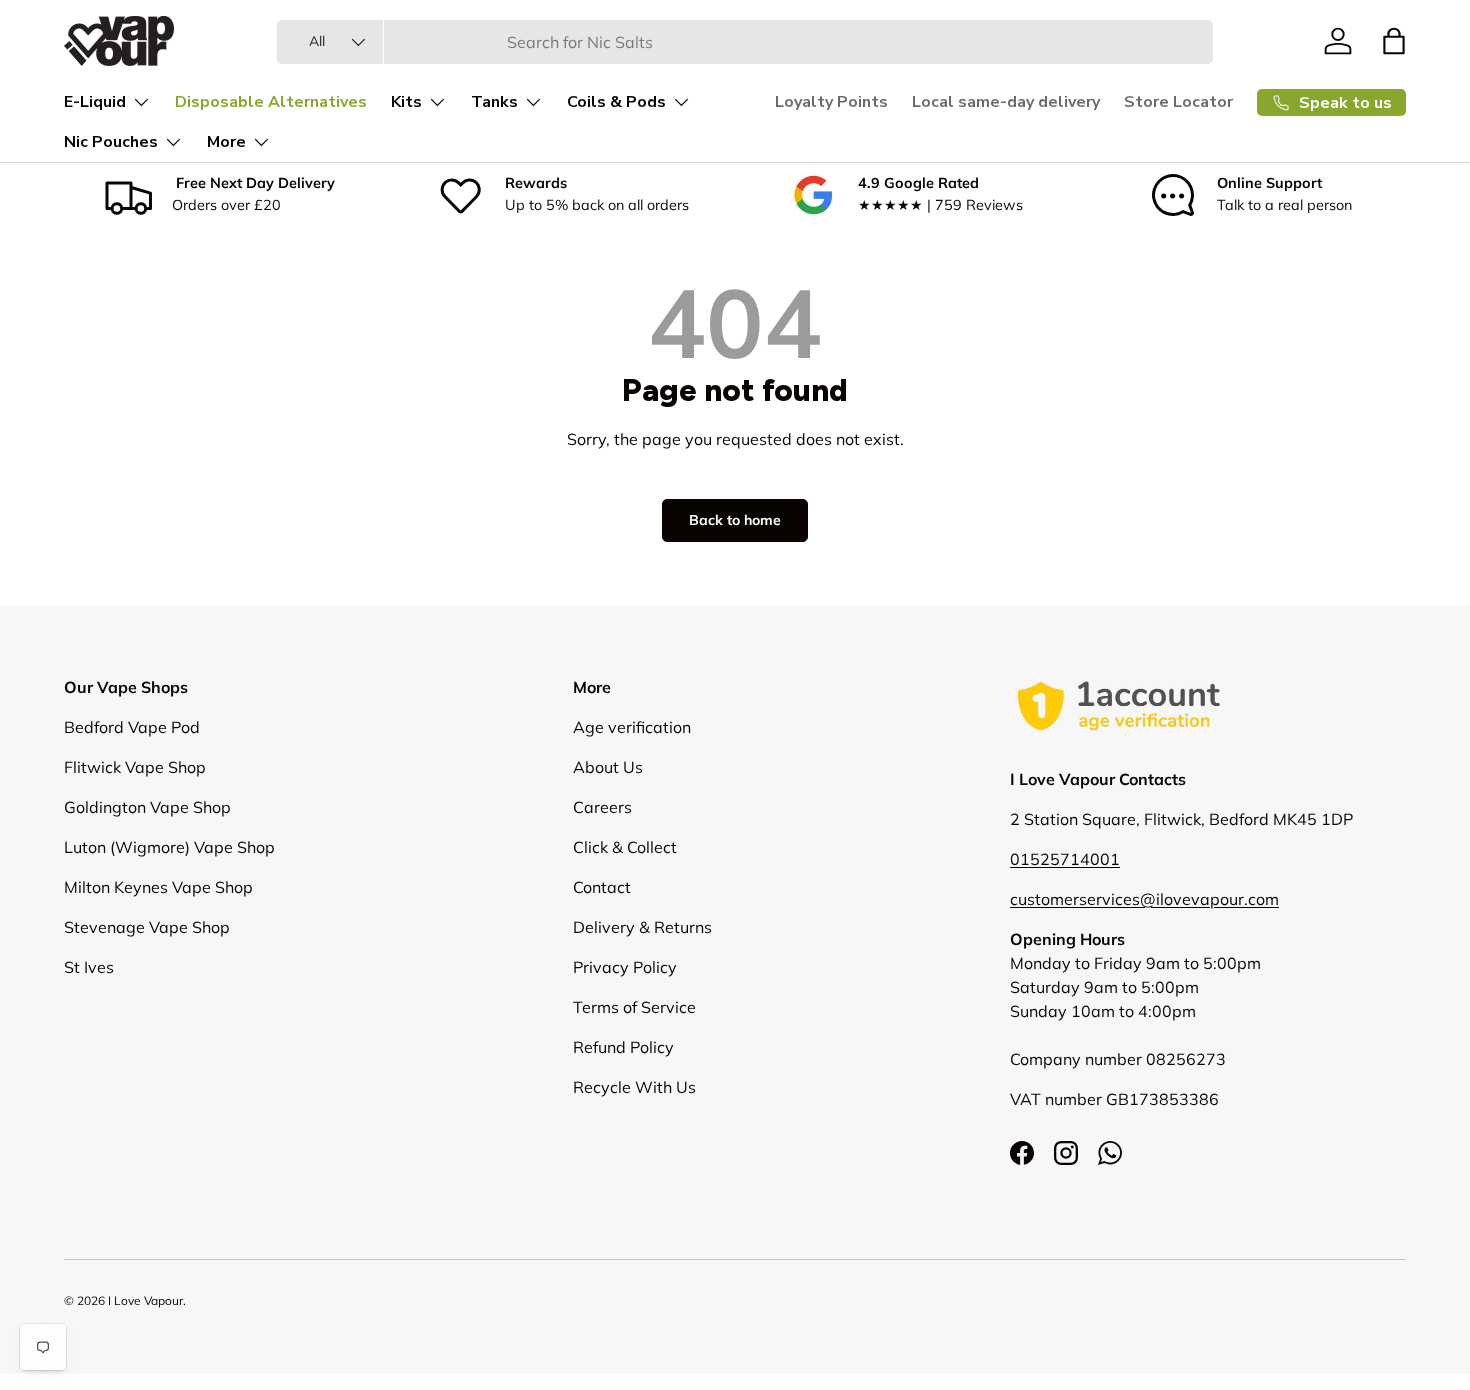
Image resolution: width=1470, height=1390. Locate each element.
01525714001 (1065, 859)
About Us (608, 767)
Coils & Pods (616, 102)
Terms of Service (634, 1007)
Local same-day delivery (1006, 102)
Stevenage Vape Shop (147, 927)
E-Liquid (95, 102)
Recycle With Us (634, 1087)
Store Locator (1178, 102)
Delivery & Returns (642, 927)
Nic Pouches (111, 142)
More (226, 142)
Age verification (632, 727)
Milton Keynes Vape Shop (158, 887)
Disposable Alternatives (271, 102)
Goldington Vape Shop (147, 807)
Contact (602, 887)
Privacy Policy (625, 967)
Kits (406, 102)
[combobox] (745, 42)
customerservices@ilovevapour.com (1144, 899)
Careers (602, 807)
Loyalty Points (831, 102)
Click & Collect (625, 847)
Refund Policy (623, 1047)
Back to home (735, 520)
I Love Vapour (145, 1300)
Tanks (494, 102)
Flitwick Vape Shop (135, 767)
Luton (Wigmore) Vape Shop (169, 847)
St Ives (89, 967)
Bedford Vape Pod (132, 727)
